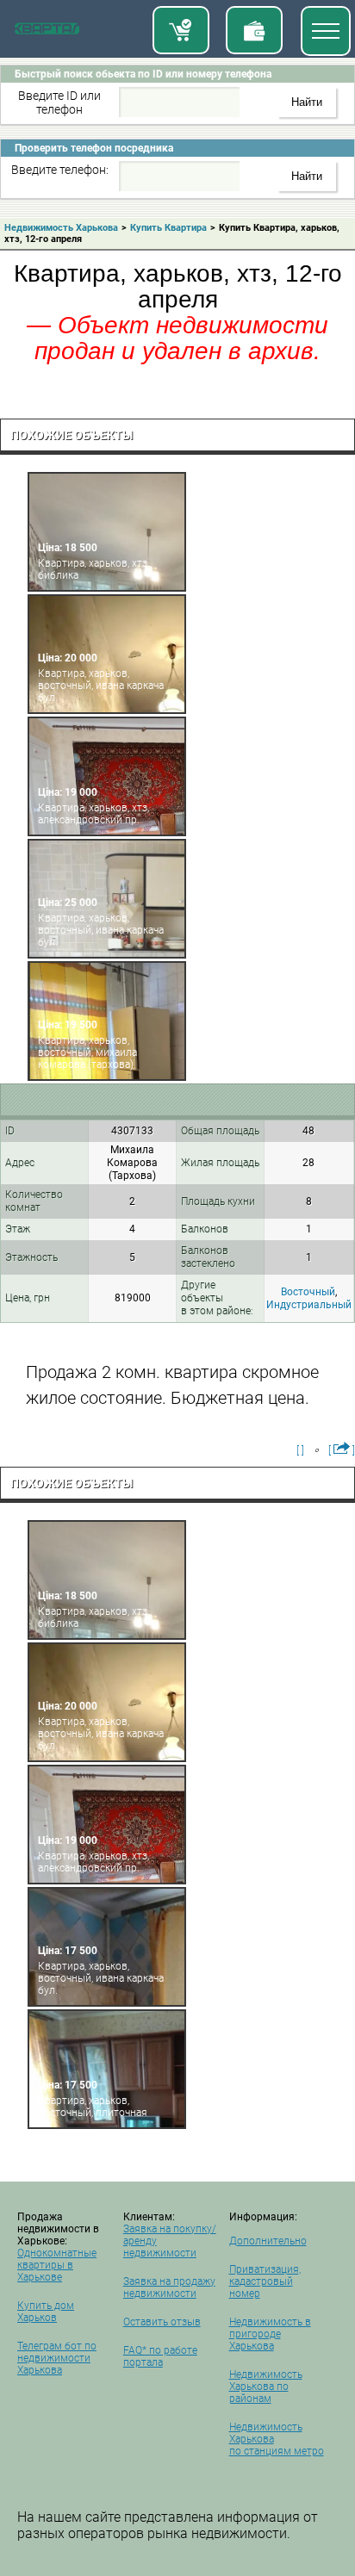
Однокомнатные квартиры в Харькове (57, 2265)
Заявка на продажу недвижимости (169, 2287)
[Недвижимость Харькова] (47, 32)
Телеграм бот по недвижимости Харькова (57, 2358)
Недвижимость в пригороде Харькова (270, 2334)
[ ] (300, 1450)
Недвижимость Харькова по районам (266, 2387)
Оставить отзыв (162, 2322)
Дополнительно (268, 2241)
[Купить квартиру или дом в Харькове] (181, 30)
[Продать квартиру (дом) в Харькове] (254, 30)
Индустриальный (309, 1305)
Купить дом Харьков (46, 2312)
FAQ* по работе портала (160, 2356)
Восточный (308, 1292)
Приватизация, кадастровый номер (265, 2281)
